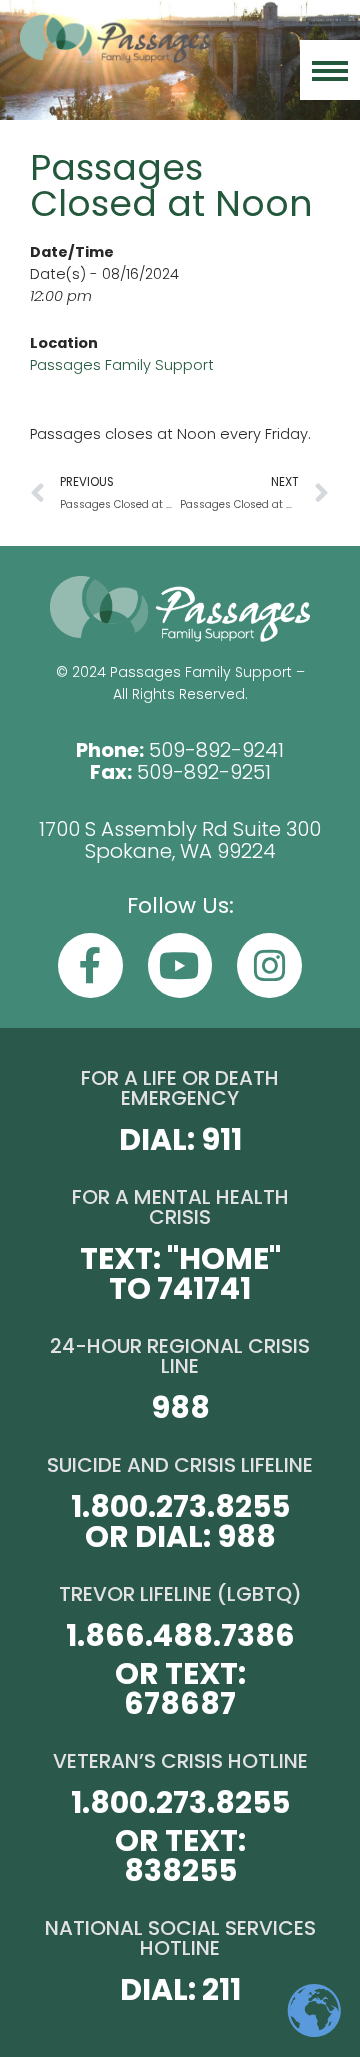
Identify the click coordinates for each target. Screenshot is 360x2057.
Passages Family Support (122, 365)
